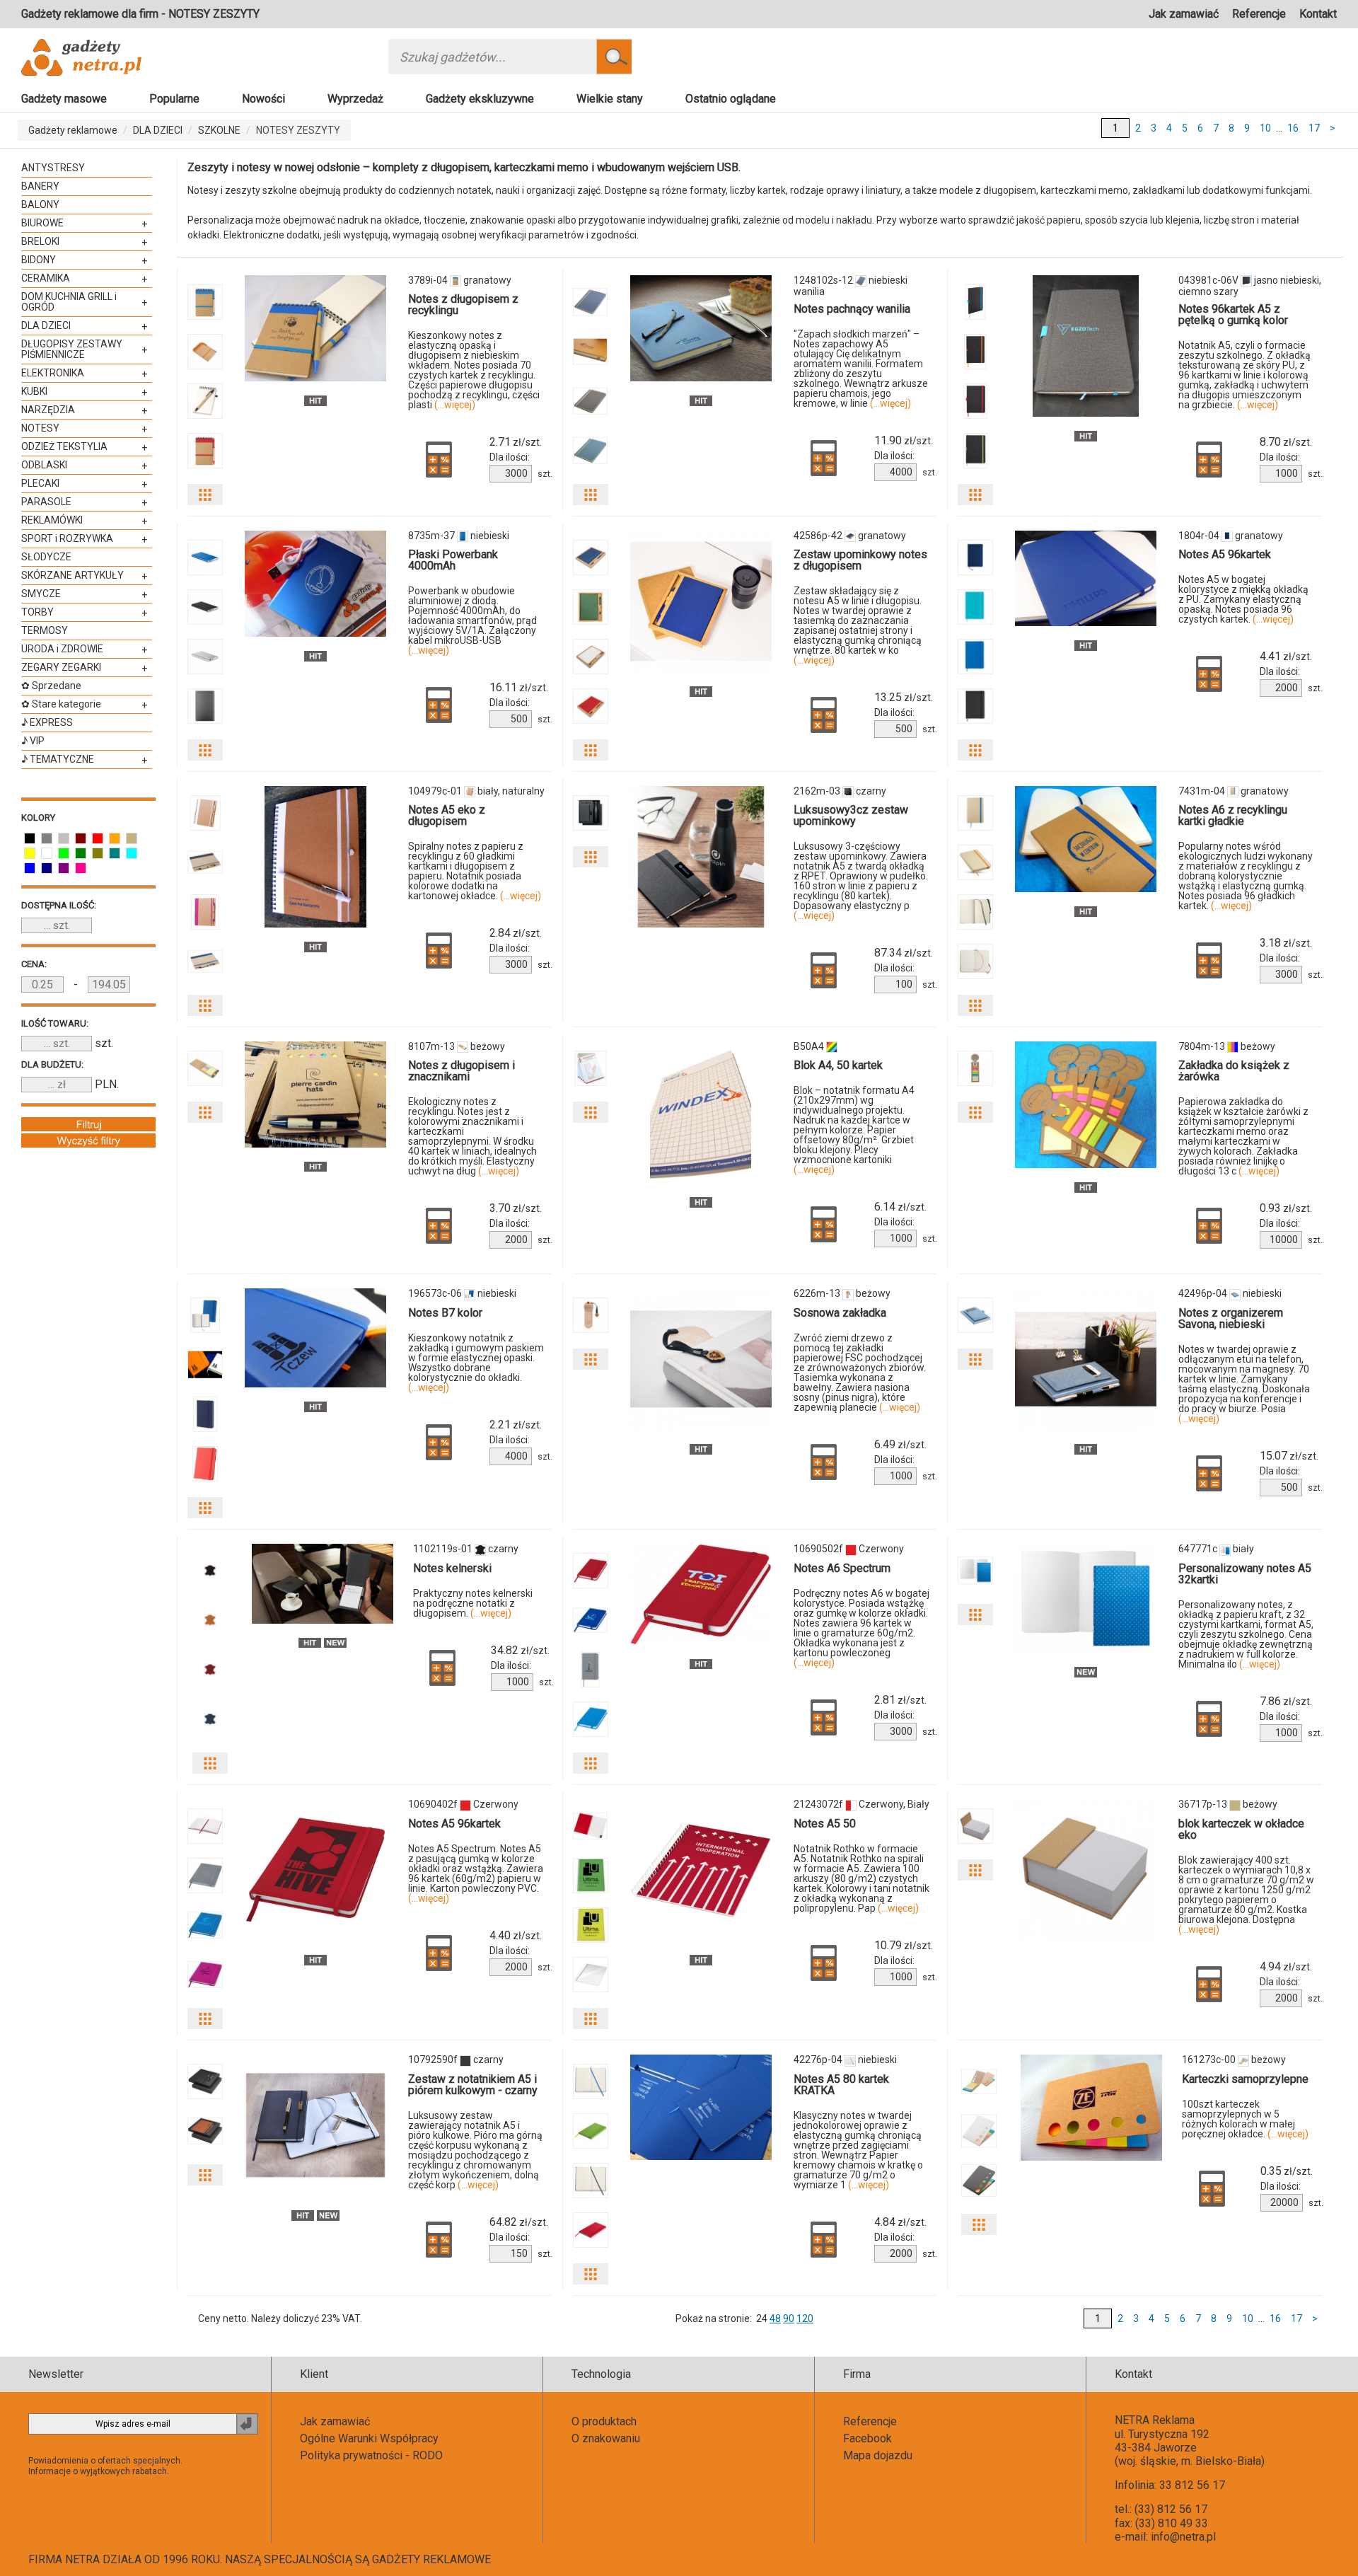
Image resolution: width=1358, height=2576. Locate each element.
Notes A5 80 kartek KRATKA (841, 2085)
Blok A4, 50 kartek (838, 1065)
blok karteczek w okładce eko (1241, 1829)
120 (805, 2318)
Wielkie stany (610, 99)
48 (775, 2318)
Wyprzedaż (355, 99)
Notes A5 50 (825, 1824)
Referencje (1259, 14)
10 (1265, 128)
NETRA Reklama (1155, 2420)
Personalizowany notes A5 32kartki (1245, 1574)
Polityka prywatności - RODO (371, 2455)
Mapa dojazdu (878, 2455)
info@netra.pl (1183, 2537)
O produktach (604, 2421)
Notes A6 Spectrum (842, 1568)
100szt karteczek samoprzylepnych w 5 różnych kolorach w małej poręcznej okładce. (1245, 2119)
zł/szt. (516, 442)
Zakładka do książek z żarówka (1234, 1071)
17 (1314, 128)
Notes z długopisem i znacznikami (462, 1071)
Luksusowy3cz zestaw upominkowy (851, 815)
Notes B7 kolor (445, 1313)
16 (1293, 128)
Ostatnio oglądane (731, 99)
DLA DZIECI (158, 130)
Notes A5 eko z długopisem (447, 815)
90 (789, 2318)
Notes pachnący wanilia (852, 309)
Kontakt (1318, 14)
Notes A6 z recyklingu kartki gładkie (1233, 815)
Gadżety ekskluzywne (480, 99)
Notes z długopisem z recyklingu (463, 305)
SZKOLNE (219, 130)
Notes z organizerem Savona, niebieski (1231, 1318)
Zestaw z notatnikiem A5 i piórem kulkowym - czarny (473, 2085)
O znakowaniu (606, 2438)
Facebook (867, 2438)
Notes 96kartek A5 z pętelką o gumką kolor (1233, 314)
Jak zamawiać (1184, 14)
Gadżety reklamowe (73, 130)
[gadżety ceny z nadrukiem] (315, 328)
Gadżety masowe (64, 99)
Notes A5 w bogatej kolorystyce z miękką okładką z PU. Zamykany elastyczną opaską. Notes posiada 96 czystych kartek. (1243, 599)
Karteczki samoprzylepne (1245, 2079)
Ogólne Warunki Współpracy (369, 2438)
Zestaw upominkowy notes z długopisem (860, 560)
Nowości (263, 99)
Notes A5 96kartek (1225, 554)
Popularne (174, 99)
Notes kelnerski (452, 1568)
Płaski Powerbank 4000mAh (453, 560)
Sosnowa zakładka (840, 1313)
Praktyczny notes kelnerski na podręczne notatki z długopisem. (473, 1603)
